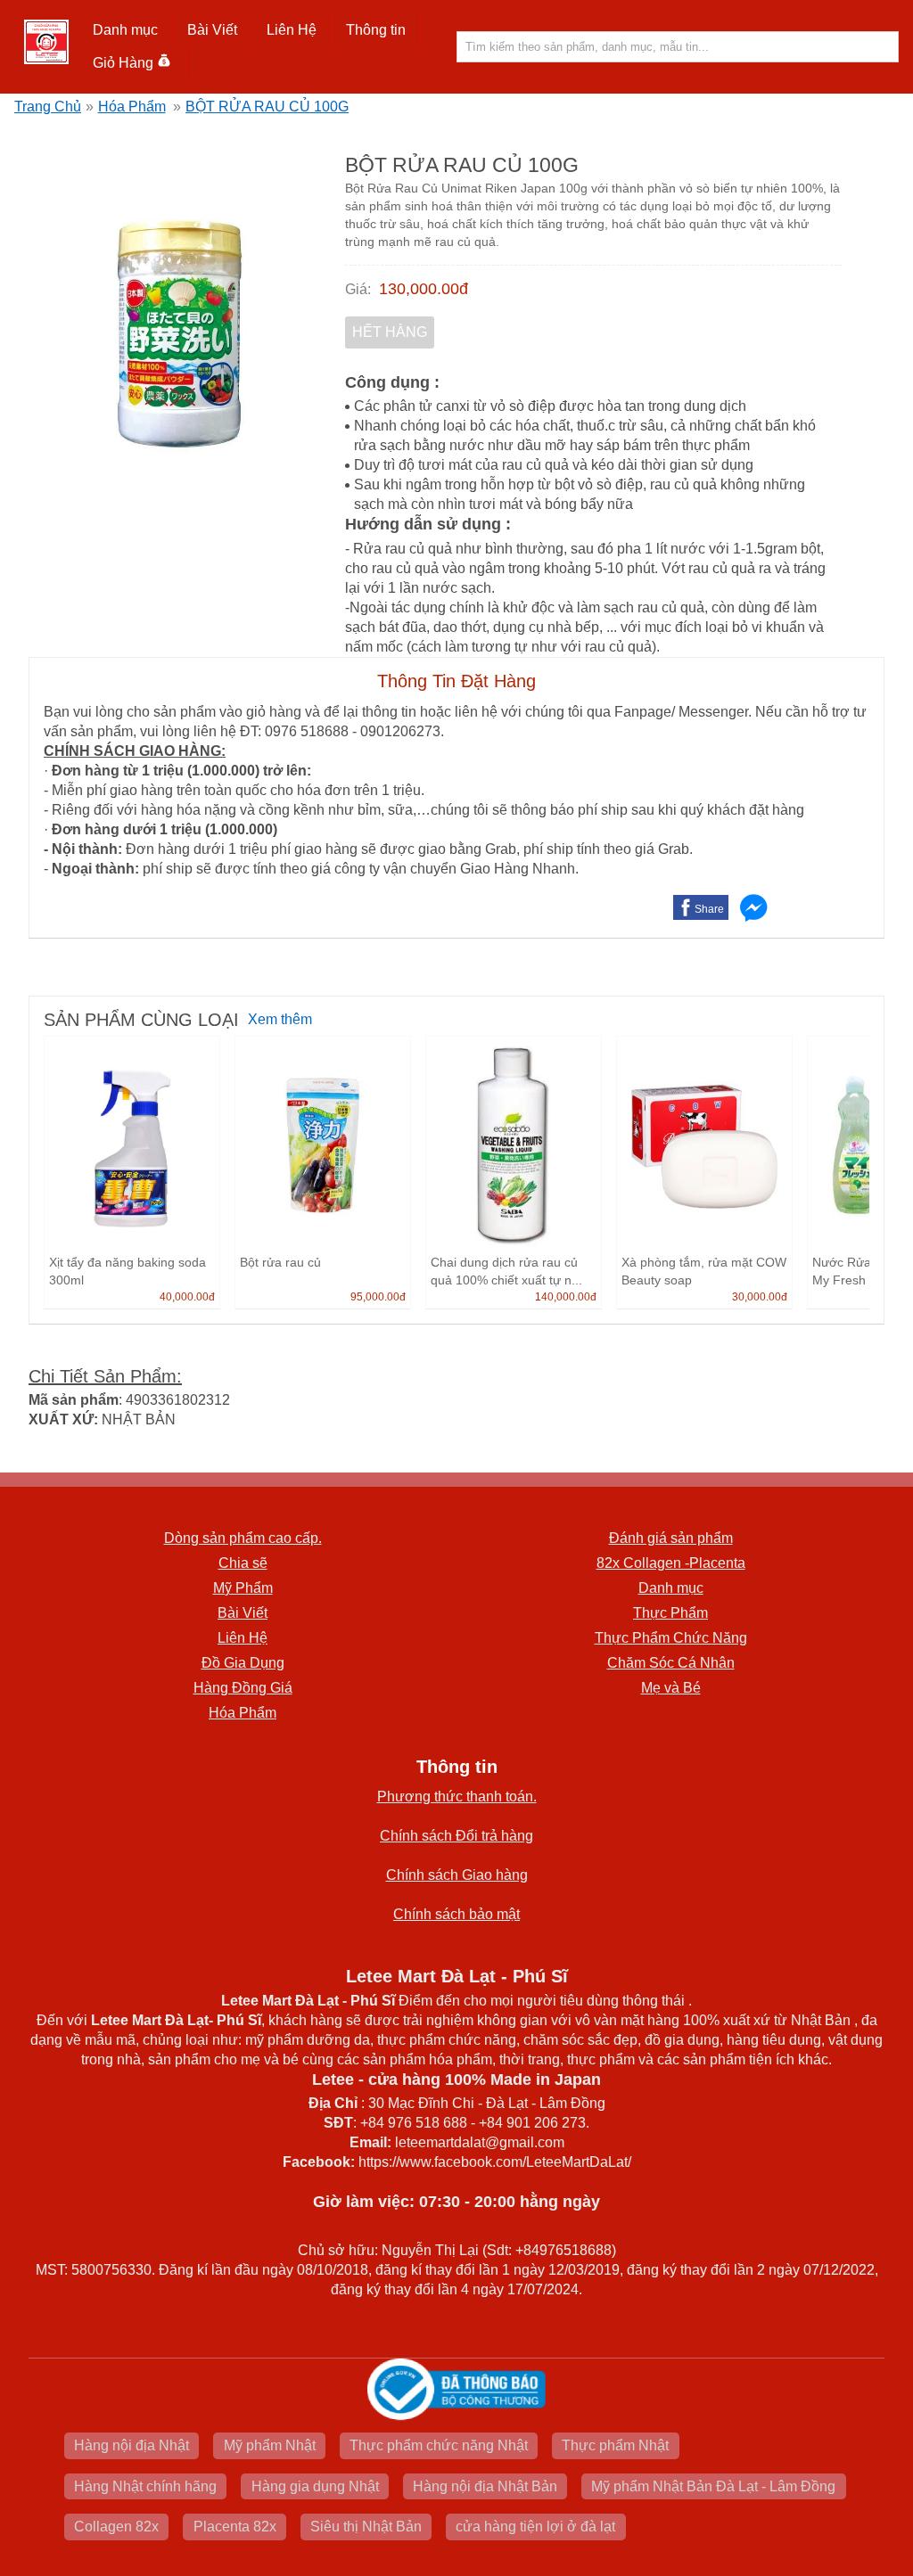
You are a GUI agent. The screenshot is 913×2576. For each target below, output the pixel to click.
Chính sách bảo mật (456, 1914)
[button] (126, 30)
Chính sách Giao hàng (457, 1875)
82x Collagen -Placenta (671, 1563)
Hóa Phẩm (132, 107)
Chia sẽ (243, 1563)
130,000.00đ (424, 289)
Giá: (358, 289)
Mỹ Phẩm (243, 1588)
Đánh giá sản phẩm (671, 1538)
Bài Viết (243, 1613)
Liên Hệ (292, 30)
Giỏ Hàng (123, 63)
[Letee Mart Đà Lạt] (46, 42)
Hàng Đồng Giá (243, 1688)
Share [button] (709, 909)
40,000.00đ (187, 1297)
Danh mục (671, 1588)
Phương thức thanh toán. (457, 1797)
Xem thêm (280, 1019)
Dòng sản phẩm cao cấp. (243, 1538)
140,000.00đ (566, 1297)
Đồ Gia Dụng (243, 1663)
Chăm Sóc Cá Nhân (671, 1663)
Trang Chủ (48, 107)
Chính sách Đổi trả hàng (456, 1836)
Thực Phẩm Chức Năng (671, 1638)
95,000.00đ (378, 1297)
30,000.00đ (760, 1297)
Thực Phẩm (670, 1613)
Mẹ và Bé (671, 1688)
